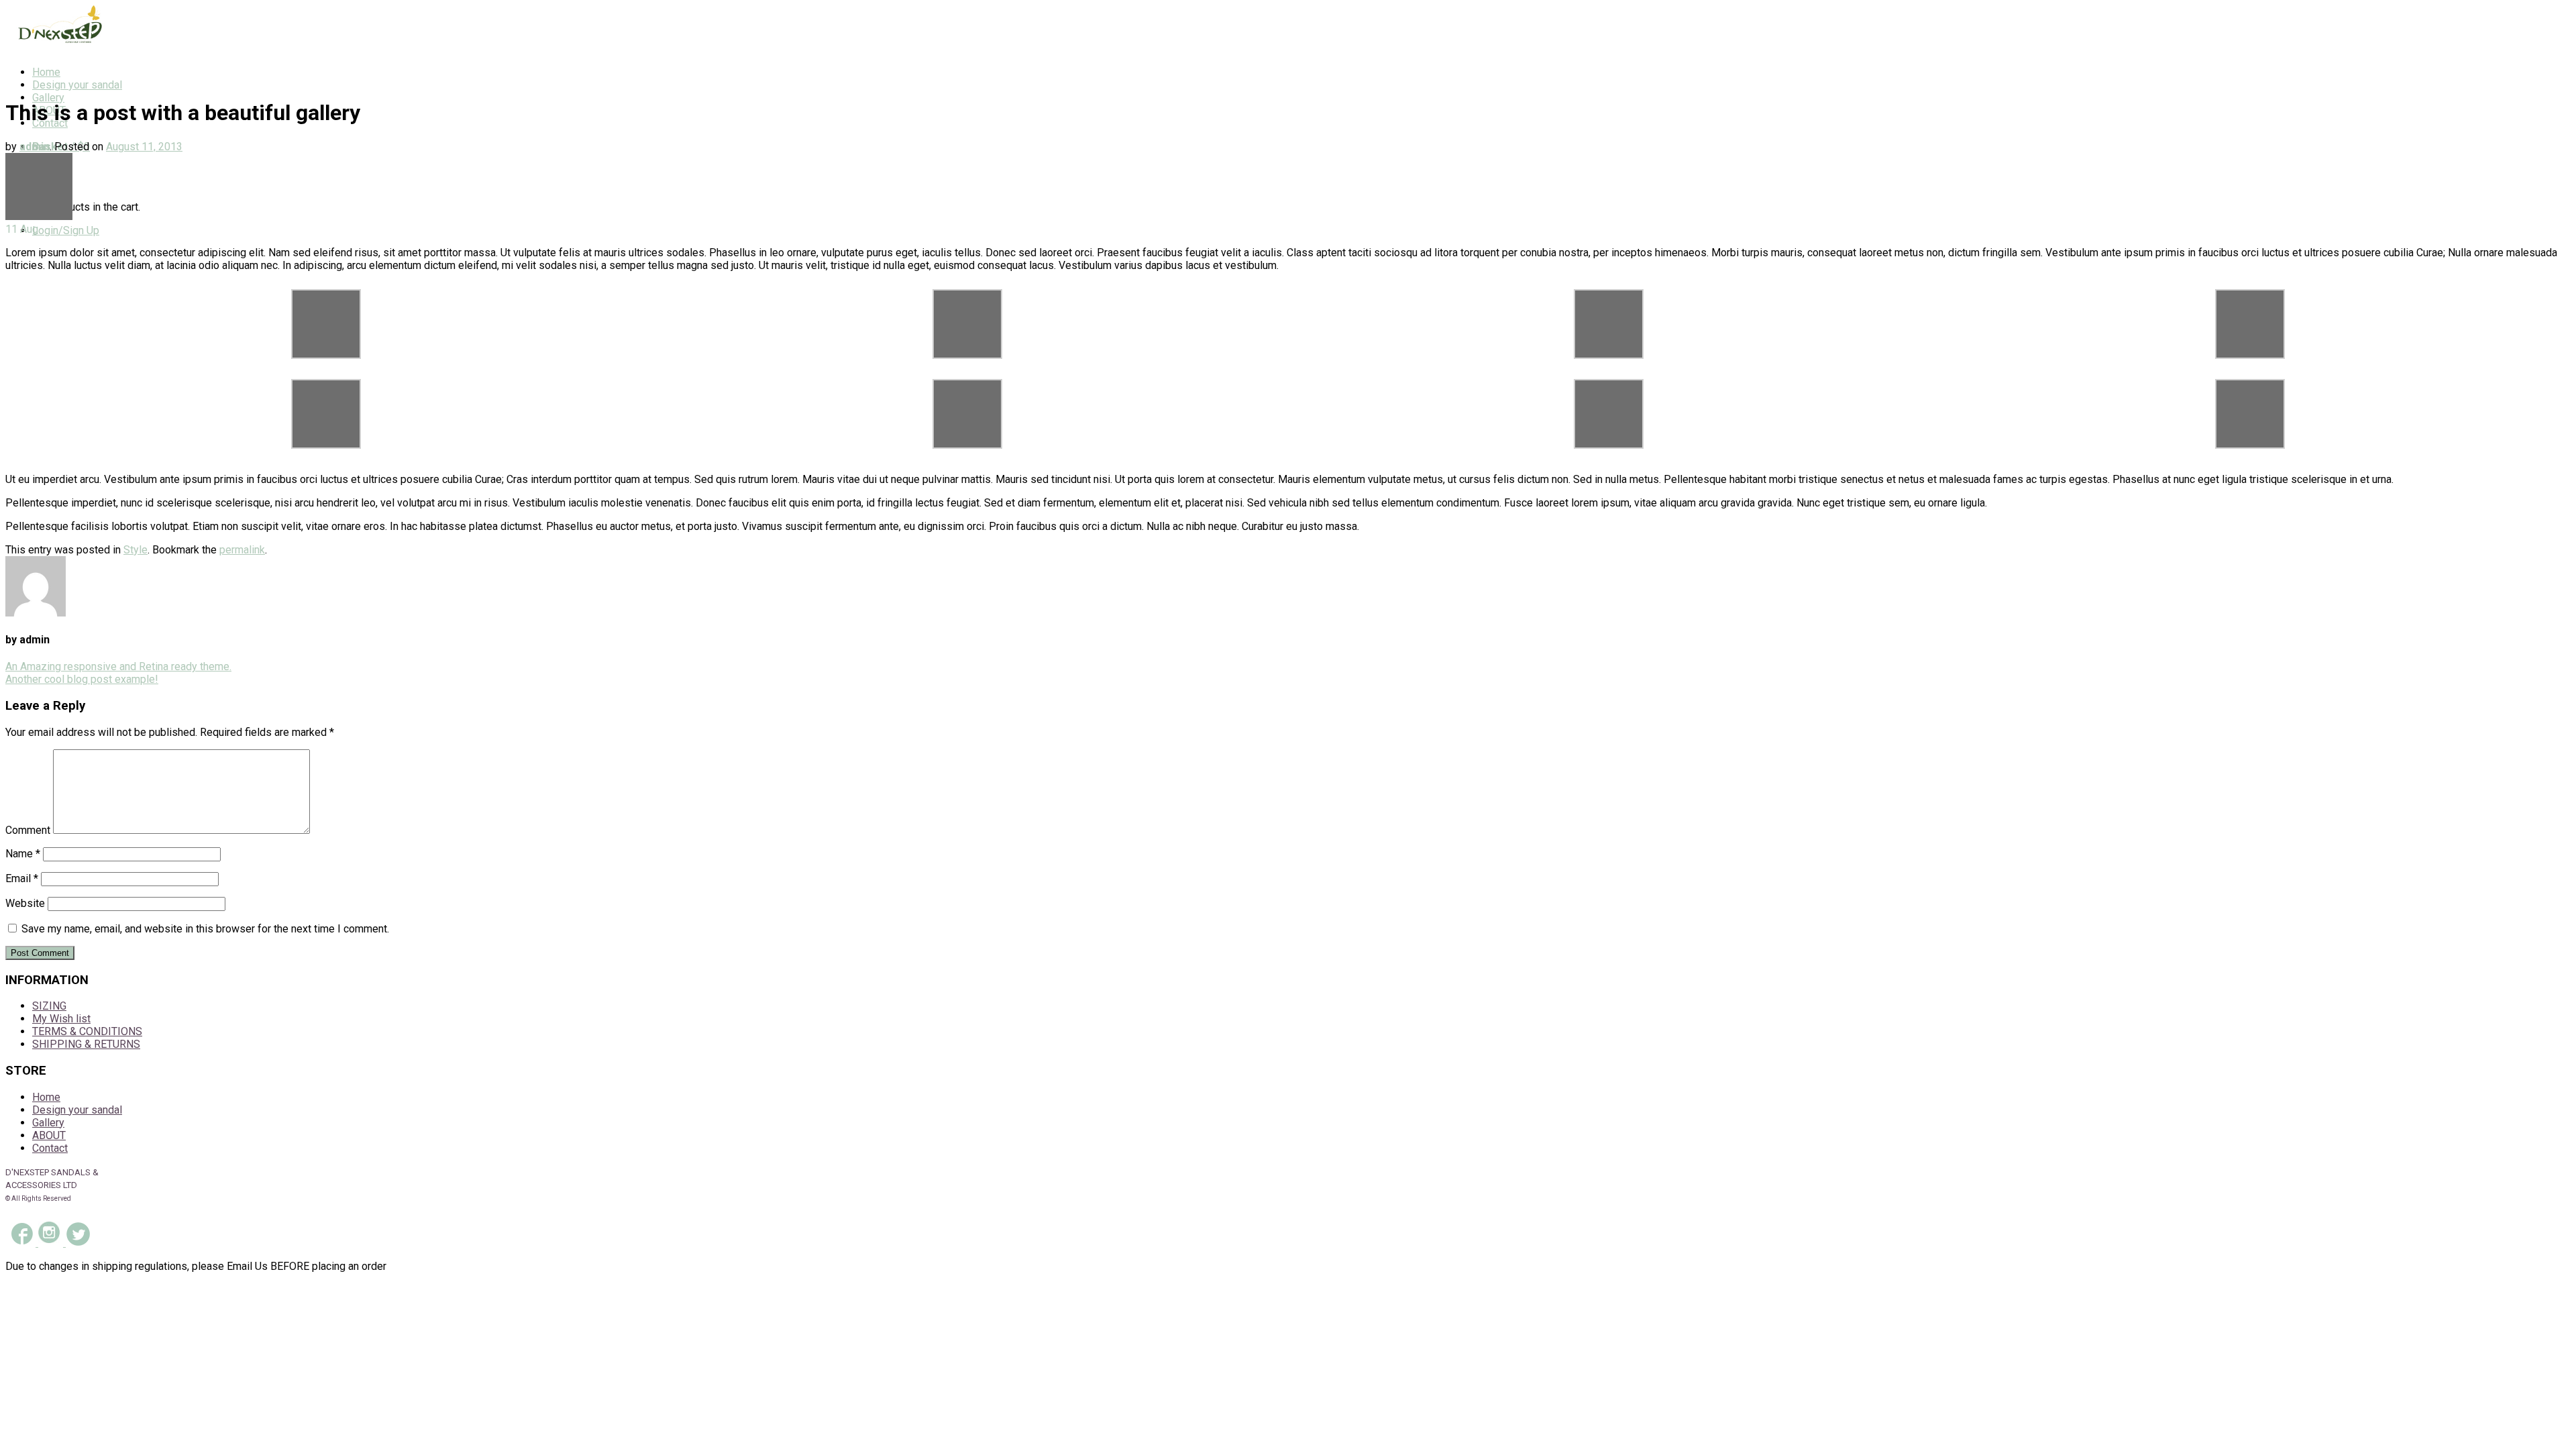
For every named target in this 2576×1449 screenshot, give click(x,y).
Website (25, 903)
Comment (28, 830)
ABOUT (49, 1135)
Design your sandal (77, 85)
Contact (50, 1148)
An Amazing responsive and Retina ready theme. (118, 666)
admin (35, 147)
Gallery (48, 98)
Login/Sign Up (66, 230)
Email (22, 878)
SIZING (49, 1006)
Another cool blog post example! (82, 679)
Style (136, 550)
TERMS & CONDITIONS (87, 1031)
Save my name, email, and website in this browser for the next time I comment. (205, 929)
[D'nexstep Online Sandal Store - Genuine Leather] (56, 49)
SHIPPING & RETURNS (86, 1044)
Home (46, 72)
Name (23, 854)
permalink (242, 550)
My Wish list (61, 1019)
